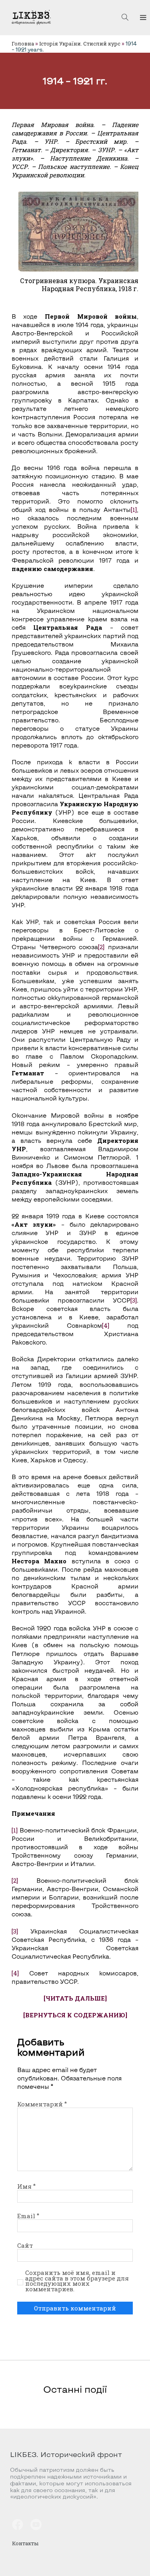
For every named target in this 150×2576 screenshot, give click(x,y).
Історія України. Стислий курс (80, 44)
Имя (26, 2186)
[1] (134, 510)
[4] (106, 1325)
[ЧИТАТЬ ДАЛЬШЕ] (75, 1998)
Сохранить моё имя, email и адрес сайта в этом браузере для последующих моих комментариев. (77, 2281)
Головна (23, 44)
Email (28, 2216)
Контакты (25, 2543)
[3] (134, 1300)
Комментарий (42, 2104)
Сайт (25, 2245)
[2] (101, 947)
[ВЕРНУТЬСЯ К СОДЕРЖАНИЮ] (75, 2015)
